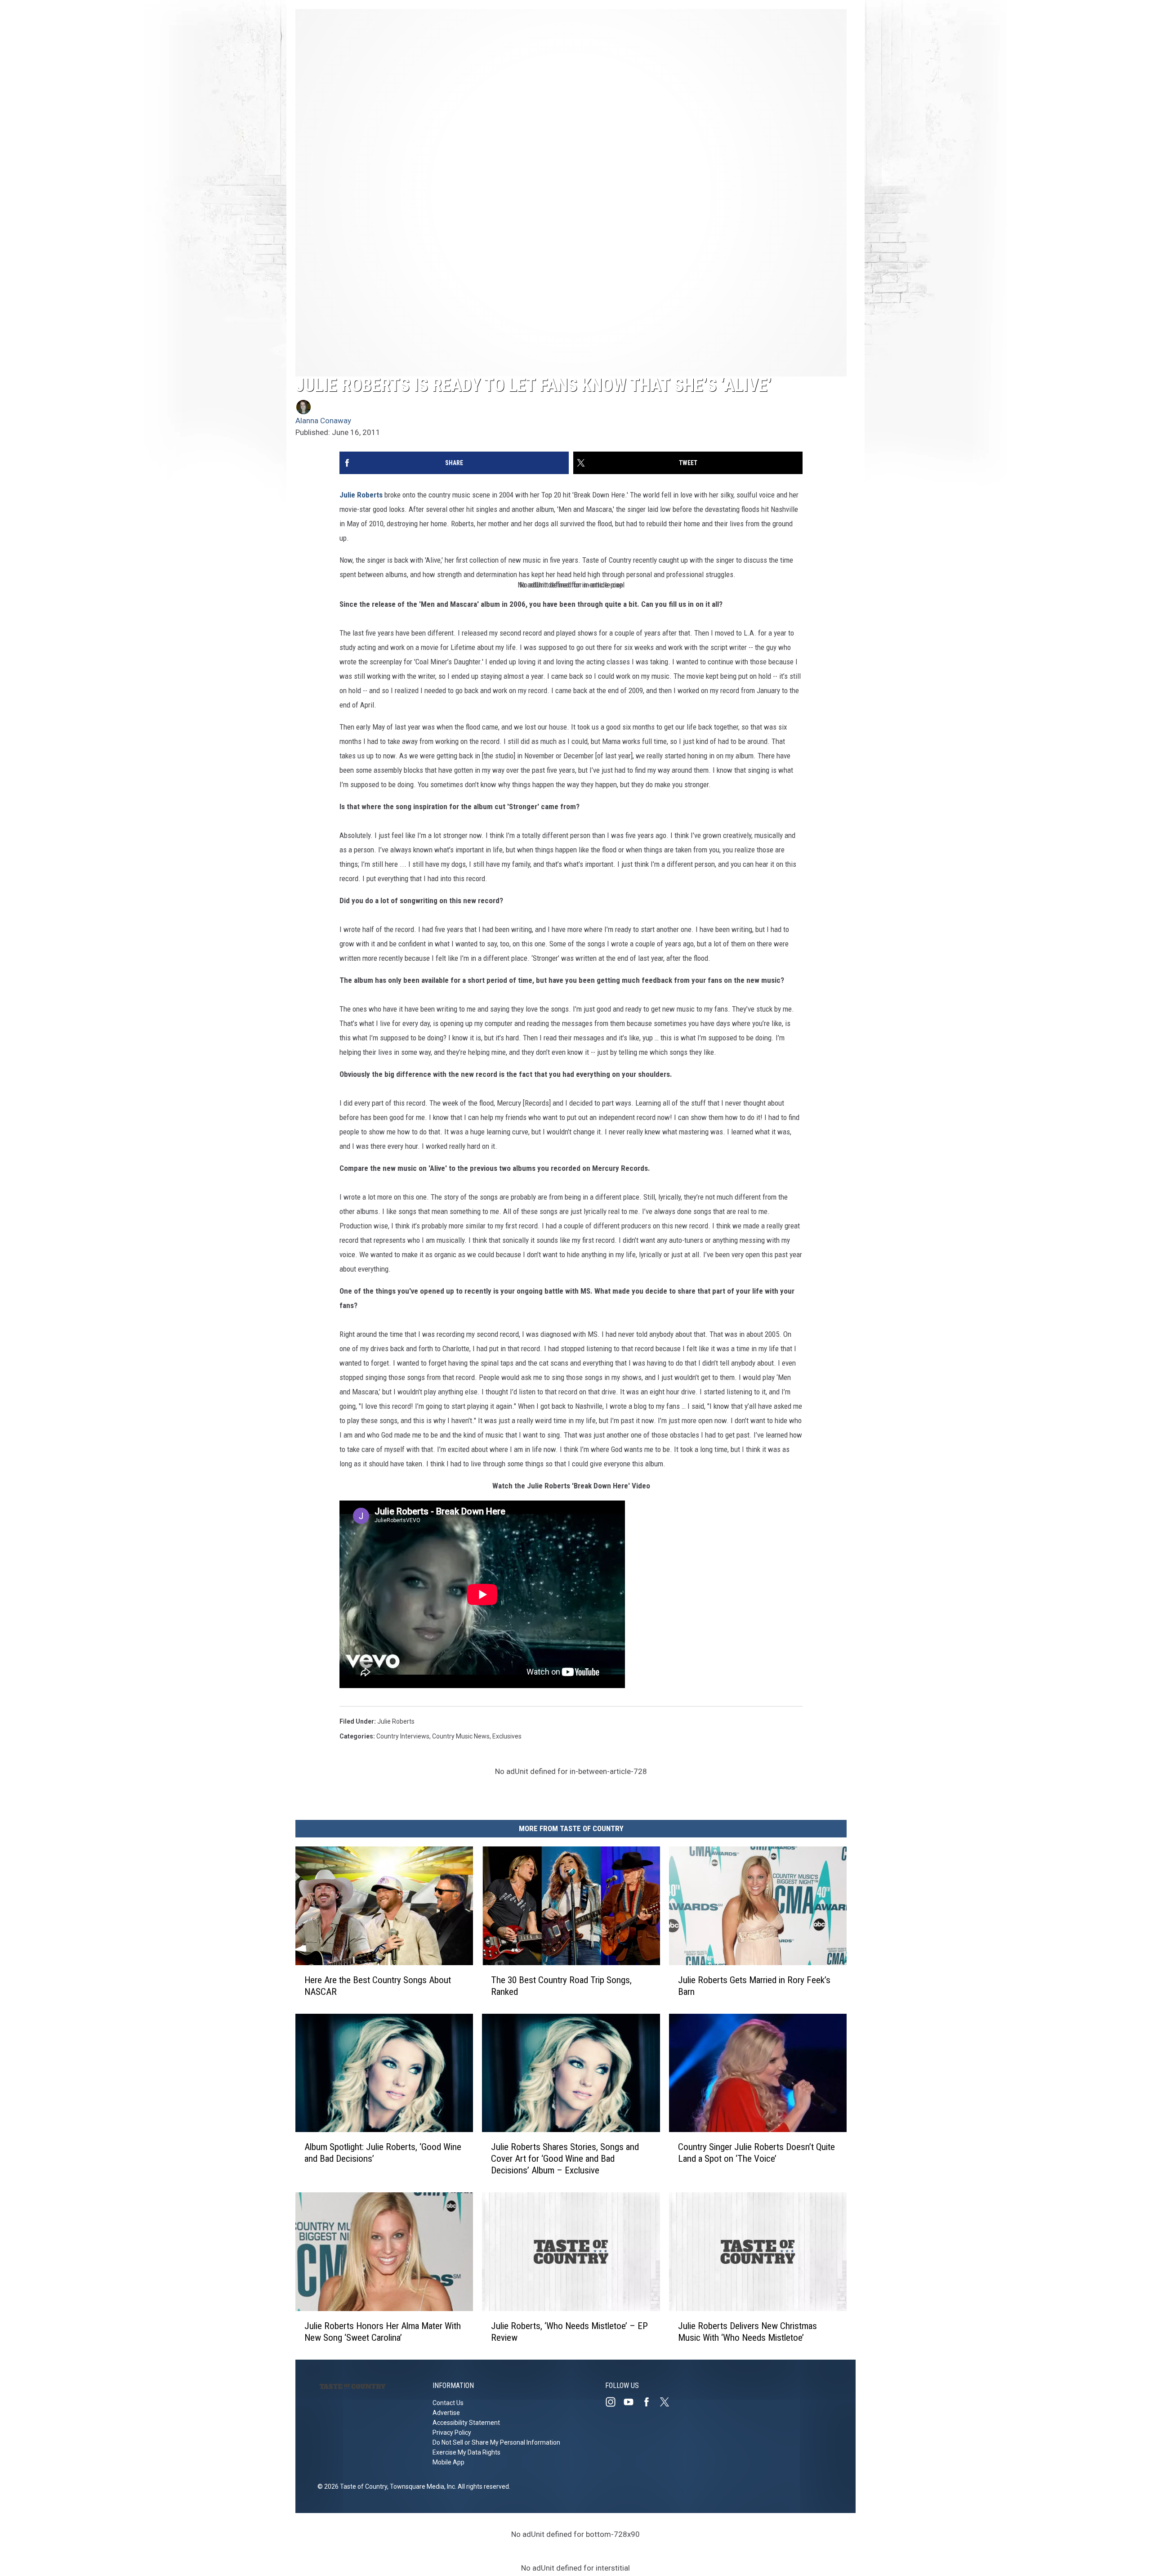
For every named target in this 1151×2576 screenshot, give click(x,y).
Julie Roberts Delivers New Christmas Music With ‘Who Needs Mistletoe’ (747, 2332)
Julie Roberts (361, 495)
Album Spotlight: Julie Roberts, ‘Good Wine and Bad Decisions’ (383, 2153)
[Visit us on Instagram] (614, 2402)
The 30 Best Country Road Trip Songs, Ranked (561, 1986)
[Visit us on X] (668, 2402)
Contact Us (448, 2403)
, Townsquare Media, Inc (421, 2486)
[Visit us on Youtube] (632, 2402)
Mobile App (448, 2462)
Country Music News (461, 1736)
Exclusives (507, 1736)
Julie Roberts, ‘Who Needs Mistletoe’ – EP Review (569, 2332)
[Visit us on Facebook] (650, 2402)
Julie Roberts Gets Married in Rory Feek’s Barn (754, 1986)
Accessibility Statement (466, 2423)
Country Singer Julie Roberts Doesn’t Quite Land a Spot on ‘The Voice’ (756, 2153)
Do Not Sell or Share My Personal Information (496, 2442)
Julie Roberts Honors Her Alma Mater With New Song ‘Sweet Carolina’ (383, 2332)
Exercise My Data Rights (466, 2452)
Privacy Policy (452, 2433)
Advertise (446, 2413)
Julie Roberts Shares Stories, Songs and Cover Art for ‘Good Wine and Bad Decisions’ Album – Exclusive (565, 2159)
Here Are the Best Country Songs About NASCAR (378, 1986)
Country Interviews (403, 1736)
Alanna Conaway (323, 421)
